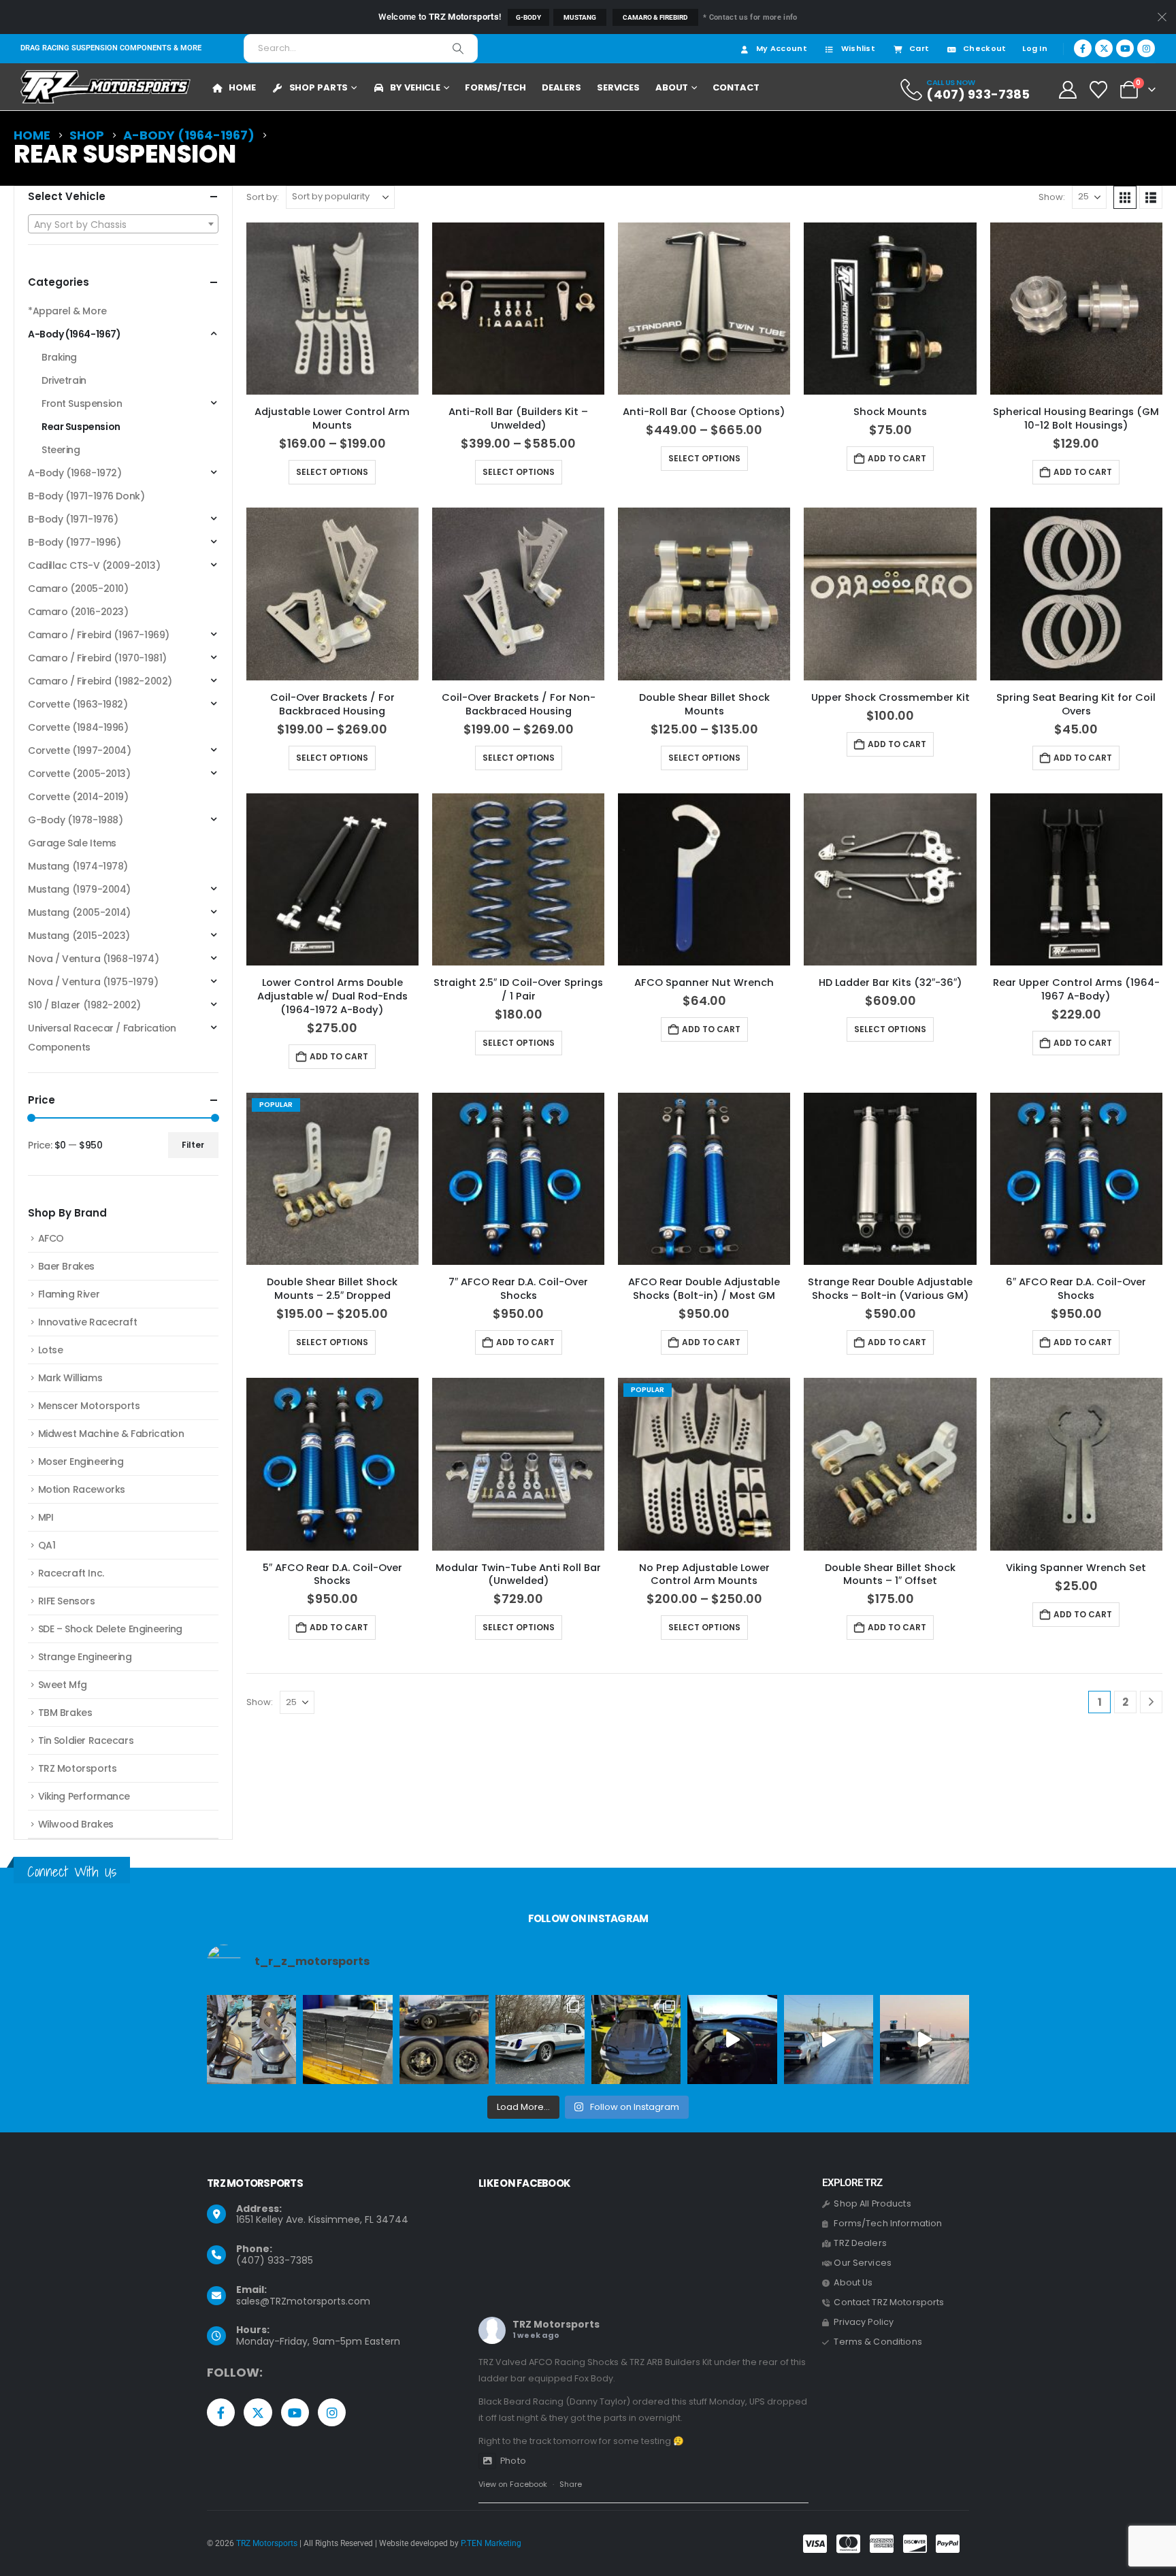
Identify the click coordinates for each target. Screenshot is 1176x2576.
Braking (59, 357)
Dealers (561, 87)
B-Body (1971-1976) (73, 519)
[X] (1104, 48)
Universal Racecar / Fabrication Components (102, 1038)
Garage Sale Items (72, 843)
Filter (193, 1145)
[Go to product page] (332, 309)
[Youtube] (1125, 48)
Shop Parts (319, 87)
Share (571, 2484)
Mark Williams (70, 1378)
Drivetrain (64, 380)
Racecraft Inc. (71, 1573)
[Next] (1151, 1702)
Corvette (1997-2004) (80, 750)
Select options (332, 472)
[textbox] (123, 225)
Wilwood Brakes (76, 1824)
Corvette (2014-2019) (78, 797)
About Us (853, 2282)
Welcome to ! (440, 17)
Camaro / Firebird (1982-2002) (100, 681)
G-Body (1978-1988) (75, 820)
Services (618, 87)
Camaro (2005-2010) (78, 589)
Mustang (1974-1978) (78, 866)
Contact (736, 87)
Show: (1052, 197)
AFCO (51, 1238)
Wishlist (858, 48)
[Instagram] (1146, 48)
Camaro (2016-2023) (78, 612)
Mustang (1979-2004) (79, 889)
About (672, 87)
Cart (919, 48)
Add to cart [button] (897, 458)
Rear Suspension (81, 427)
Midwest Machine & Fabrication (111, 1434)
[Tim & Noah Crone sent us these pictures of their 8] (540, 2040)
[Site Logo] (105, 87)
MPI (46, 1517)
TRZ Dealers (860, 2243)
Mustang (580, 17)
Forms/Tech (495, 87)
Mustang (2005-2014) (79, 912)
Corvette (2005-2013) (79, 774)
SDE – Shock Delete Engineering (110, 1629)
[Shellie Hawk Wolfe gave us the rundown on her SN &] (636, 2040)
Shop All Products (872, 2203)
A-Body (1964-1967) (74, 334)
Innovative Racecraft (88, 1322)
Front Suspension (82, 403)
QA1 (47, 1545)
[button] (1125, 197)
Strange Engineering (85, 1657)
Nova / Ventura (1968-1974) (93, 959)
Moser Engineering (81, 1462)
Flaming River (69, 1294)
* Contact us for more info (750, 17)
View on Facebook (513, 2484)
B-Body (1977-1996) (74, 542)
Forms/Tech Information (888, 2223)
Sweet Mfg (63, 1685)
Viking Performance (84, 1796)
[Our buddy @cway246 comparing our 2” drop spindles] (251, 2040)
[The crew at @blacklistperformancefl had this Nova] (925, 2040)
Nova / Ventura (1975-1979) (93, 982)
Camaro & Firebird (655, 17)
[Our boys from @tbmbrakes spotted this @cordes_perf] (444, 2040)
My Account (782, 48)
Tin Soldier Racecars (86, 1740)
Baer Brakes (66, 1266)
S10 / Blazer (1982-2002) (84, 1005)
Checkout (984, 48)
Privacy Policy (864, 2322)
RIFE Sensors (67, 1601)
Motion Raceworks (82, 1489)
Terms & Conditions (878, 2342)
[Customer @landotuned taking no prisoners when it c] (732, 2040)
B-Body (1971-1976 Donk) (86, 496)
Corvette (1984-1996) (78, 727)
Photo (513, 2461)
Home (242, 87)
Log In (1035, 48)
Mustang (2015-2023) (79, 936)
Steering (61, 450)
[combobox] (123, 224)
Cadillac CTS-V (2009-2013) (94, 565)
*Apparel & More (67, 311)
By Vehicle (415, 87)
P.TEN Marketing (491, 2543)
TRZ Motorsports (78, 1768)
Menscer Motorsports (89, 1406)
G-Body (528, 17)
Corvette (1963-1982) (78, 704)
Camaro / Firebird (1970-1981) (97, 658)
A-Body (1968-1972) (75, 473)
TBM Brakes (65, 1713)
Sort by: (263, 197)
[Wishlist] (1099, 90)
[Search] (458, 48)
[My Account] (1067, 90)
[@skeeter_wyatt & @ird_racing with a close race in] (829, 2040)
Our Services (863, 2263)
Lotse (51, 1350)
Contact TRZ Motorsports (889, 2302)
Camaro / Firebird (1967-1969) (99, 635)
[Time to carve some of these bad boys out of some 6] (347, 2040)
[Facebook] (1083, 48)
